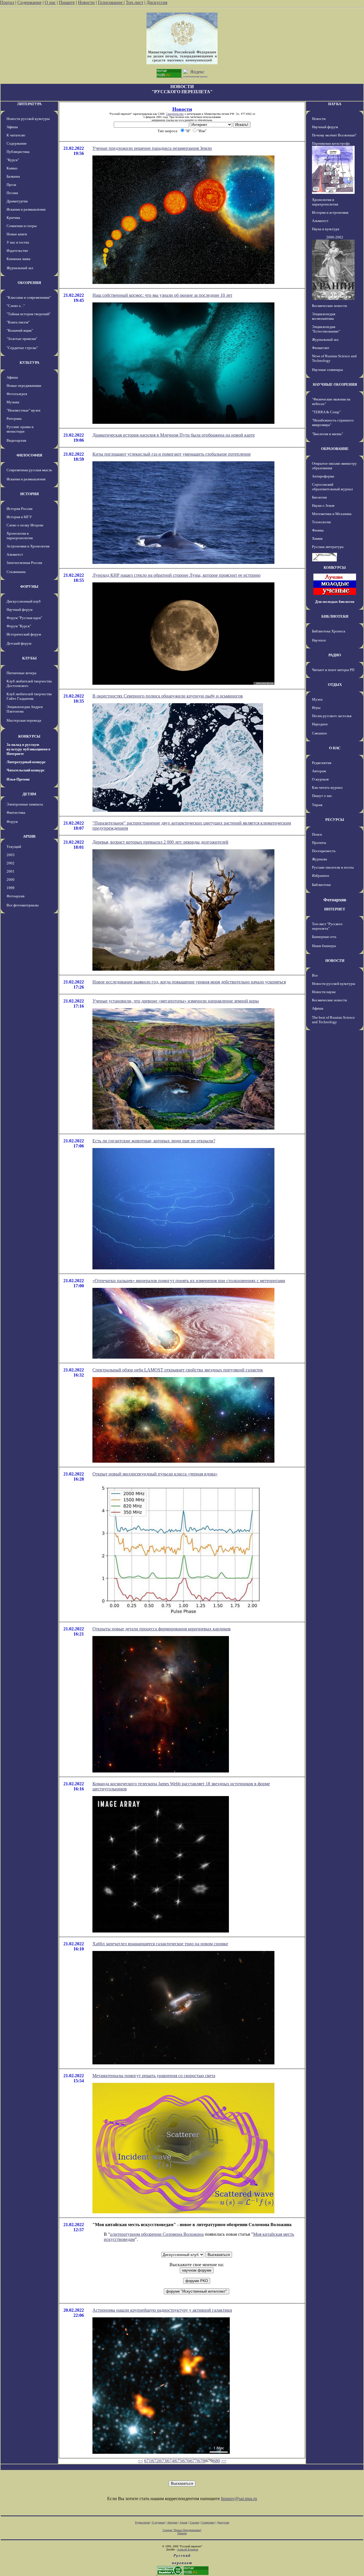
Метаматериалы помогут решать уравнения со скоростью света (154, 2076)
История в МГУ (19, 517)
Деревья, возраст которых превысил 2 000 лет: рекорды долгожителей (160, 842)
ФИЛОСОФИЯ (29, 455)
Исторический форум (24, 634)
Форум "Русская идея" (24, 618)
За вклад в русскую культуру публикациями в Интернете (28, 749)
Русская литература (328, 547)
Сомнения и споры (22, 226)
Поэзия (12, 193)
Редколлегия (322, 763)
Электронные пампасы (25, 804)
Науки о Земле (323, 506)
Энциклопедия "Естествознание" (326, 329)
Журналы (319, 859)
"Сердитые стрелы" (22, 348)
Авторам (319, 771)
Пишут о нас (322, 796)
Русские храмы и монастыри (20, 429)
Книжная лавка (18, 259)
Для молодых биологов (335, 602)
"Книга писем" (18, 322)
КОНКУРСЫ (29, 736)
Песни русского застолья (332, 716)
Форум (12, 822)
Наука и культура (326, 229)
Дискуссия (157, 2)
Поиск (317, 834)
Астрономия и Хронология (28, 546)
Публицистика (18, 152)
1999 (11, 888)
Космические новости (329, 306)
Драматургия (17, 201)
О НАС (335, 748)
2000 (11, 880)
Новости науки (324, 992)
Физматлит (321, 348)
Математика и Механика (332, 514)
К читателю (16, 135)
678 (201, 2461)
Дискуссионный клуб (24, 601)
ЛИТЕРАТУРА (29, 104)
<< (140, 2461)
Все (315, 975)
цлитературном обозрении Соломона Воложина (157, 2234)
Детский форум (19, 643)
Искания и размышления (26, 209)
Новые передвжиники (24, 386)
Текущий (14, 847)
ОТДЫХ (335, 685)
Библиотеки (321, 885)
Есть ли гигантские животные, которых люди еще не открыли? (154, 1141)
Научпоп (319, 640)
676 (186, 2461)
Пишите (67, 2)
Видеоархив (16, 440)
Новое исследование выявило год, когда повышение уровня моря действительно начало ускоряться (189, 982)
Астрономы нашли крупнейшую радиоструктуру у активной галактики (162, 2310)
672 (155, 2461)
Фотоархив (15, 896)
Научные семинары (327, 370)
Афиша (12, 127)
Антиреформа (323, 476)
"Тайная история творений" (29, 314)
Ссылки (194, 2522)
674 (171, 2461)
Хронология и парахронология (20, 536)
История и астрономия (330, 212)
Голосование (111, 2)
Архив (184, 2522)
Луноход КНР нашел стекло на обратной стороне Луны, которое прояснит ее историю (176, 575)
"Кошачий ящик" (20, 330)
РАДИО (335, 655)
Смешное (319, 733)
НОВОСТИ (335, 961)
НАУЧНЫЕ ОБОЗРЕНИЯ (335, 384)
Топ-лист (135, 2)
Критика (13, 218)
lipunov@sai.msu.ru (239, 2499)
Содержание (29, 2)
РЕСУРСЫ (335, 820)
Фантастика (16, 812)
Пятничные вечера (21, 673)
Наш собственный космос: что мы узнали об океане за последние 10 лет (162, 295)
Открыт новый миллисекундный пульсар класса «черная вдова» (155, 1474)
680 (217, 2461)
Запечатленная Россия (24, 563)
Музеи (317, 699)
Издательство (17, 251)
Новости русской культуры (28, 119)
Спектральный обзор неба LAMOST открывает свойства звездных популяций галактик (178, 1370)
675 (178, 2461)
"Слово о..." (16, 306)
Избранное (321, 876)
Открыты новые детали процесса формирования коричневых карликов (162, 1629)
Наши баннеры (324, 946)
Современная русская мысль (29, 470)
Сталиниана (16, 572)
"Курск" (13, 160)
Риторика (14, 419)
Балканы (13, 176)
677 (194, 2461)
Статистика (208, 2522)
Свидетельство (175, 114)
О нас (50, 2)
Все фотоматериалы (23, 905)
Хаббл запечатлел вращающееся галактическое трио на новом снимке (160, 1944)
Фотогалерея (17, 394)
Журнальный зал (20, 268)
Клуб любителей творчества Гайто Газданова (29, 696)
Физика (318, 530)
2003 (11, 855)
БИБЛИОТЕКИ (335, 616)
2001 (11, 871)
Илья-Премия (18, 779)
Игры (316, 708)
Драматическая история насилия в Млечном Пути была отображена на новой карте (174, 435)
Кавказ (12, 168)
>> (224, 2461)
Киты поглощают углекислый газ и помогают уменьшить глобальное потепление (172, 454)
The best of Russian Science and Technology (333, 1020)
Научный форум (19, 610)
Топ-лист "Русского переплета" (327, 926)
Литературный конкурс (26, 762)
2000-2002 (335, 237)
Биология (319, 497)
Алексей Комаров (188, 2549)
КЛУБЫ (29, 658)
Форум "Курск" (19, 626)
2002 (11, 863)
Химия (317, 538)
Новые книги (17, 234)
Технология (321, 522)
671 (148, 2461)
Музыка (13, 402)
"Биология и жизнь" (327, 434)
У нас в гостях (18, 242)
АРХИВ (29, 836)
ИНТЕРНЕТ (335, 909)
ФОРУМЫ (29, 587)
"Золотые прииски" (22, 339)
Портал (7, 2)
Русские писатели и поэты (333, 867)
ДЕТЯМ (29, 794)
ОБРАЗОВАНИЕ (335, 449)
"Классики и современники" (29, 297)
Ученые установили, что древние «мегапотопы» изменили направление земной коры (176, 1001)
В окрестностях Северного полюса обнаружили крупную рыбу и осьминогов (168, 696)
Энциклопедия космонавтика (324, 316)
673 (163, 2461)
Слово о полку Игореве (25, 525)
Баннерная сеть (324, 937)
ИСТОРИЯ (29, 494)
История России (19, 509)
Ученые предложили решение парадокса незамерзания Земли (152, 148)
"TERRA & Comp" (326, 412)
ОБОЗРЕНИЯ (29, 283)
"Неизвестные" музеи (23, 410)
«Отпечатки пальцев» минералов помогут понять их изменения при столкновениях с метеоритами (189, 1281)
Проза (11, 185)
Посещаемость (324, 851)
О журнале (320, 779)
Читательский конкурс (26, 770)
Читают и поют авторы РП (333, 670)
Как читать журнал (327, 787)
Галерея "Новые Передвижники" (182, 2530)
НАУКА (335, 104)
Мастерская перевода (24, 720)
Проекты (319, 843)
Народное (320, 724)
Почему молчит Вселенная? (334, 135)
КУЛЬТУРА (29, 363)
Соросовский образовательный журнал (332, 487)
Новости (86, 2)
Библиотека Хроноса (329, 631)
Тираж (317, 805)
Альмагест (15, 554)
